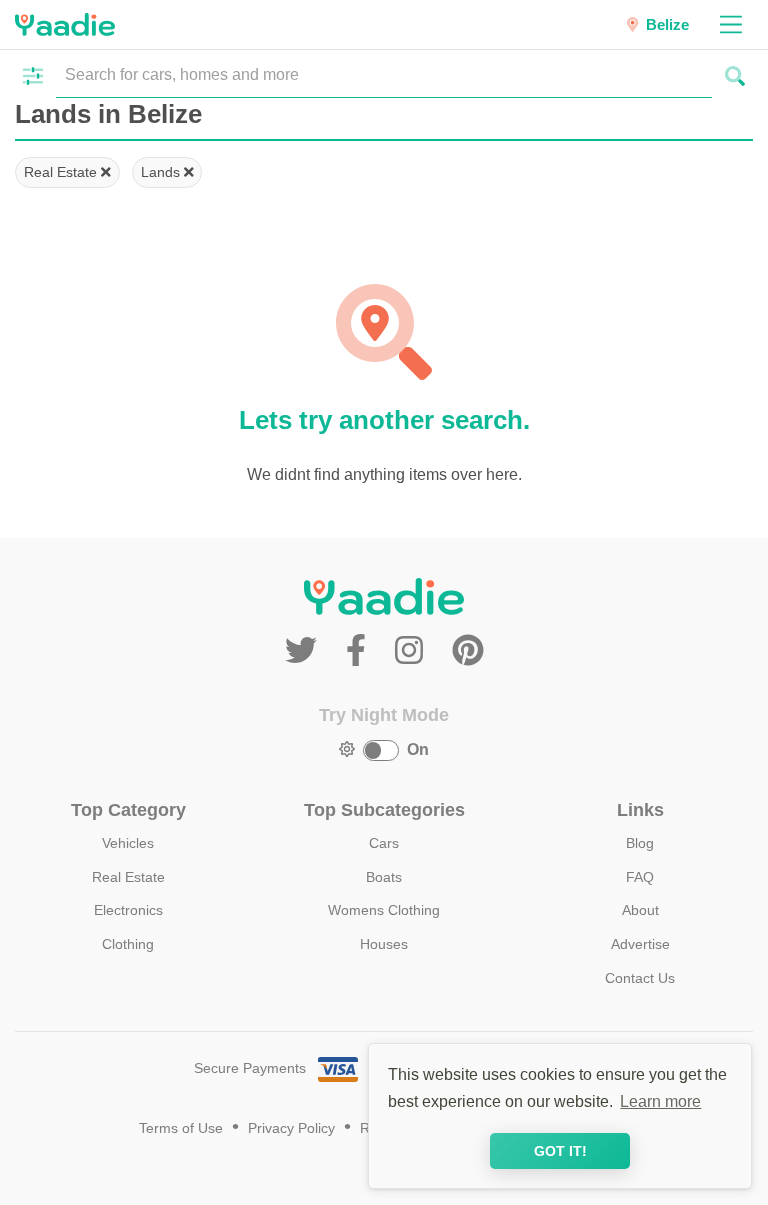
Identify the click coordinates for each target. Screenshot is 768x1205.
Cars (384, 843)
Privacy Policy (291, 1128)
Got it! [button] (560, 1151)
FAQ (640, 877)
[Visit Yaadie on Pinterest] (468, 651)
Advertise (640, 944)
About (640, 910)
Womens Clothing (384, 910)
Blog (640, 843)
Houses (384, 944)
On (418, 749)
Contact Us (640, 978)
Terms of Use (181, 1128)
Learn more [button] (660, 1101)
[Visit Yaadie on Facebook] (360, 651)
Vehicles (128, 843)
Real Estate (62, 172)
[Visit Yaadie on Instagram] (413, 651)
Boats (384, 877)
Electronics (128, 910)
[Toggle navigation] (730, 24)
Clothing (128, 944)
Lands (162, 172)
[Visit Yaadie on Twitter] (305, 651)
